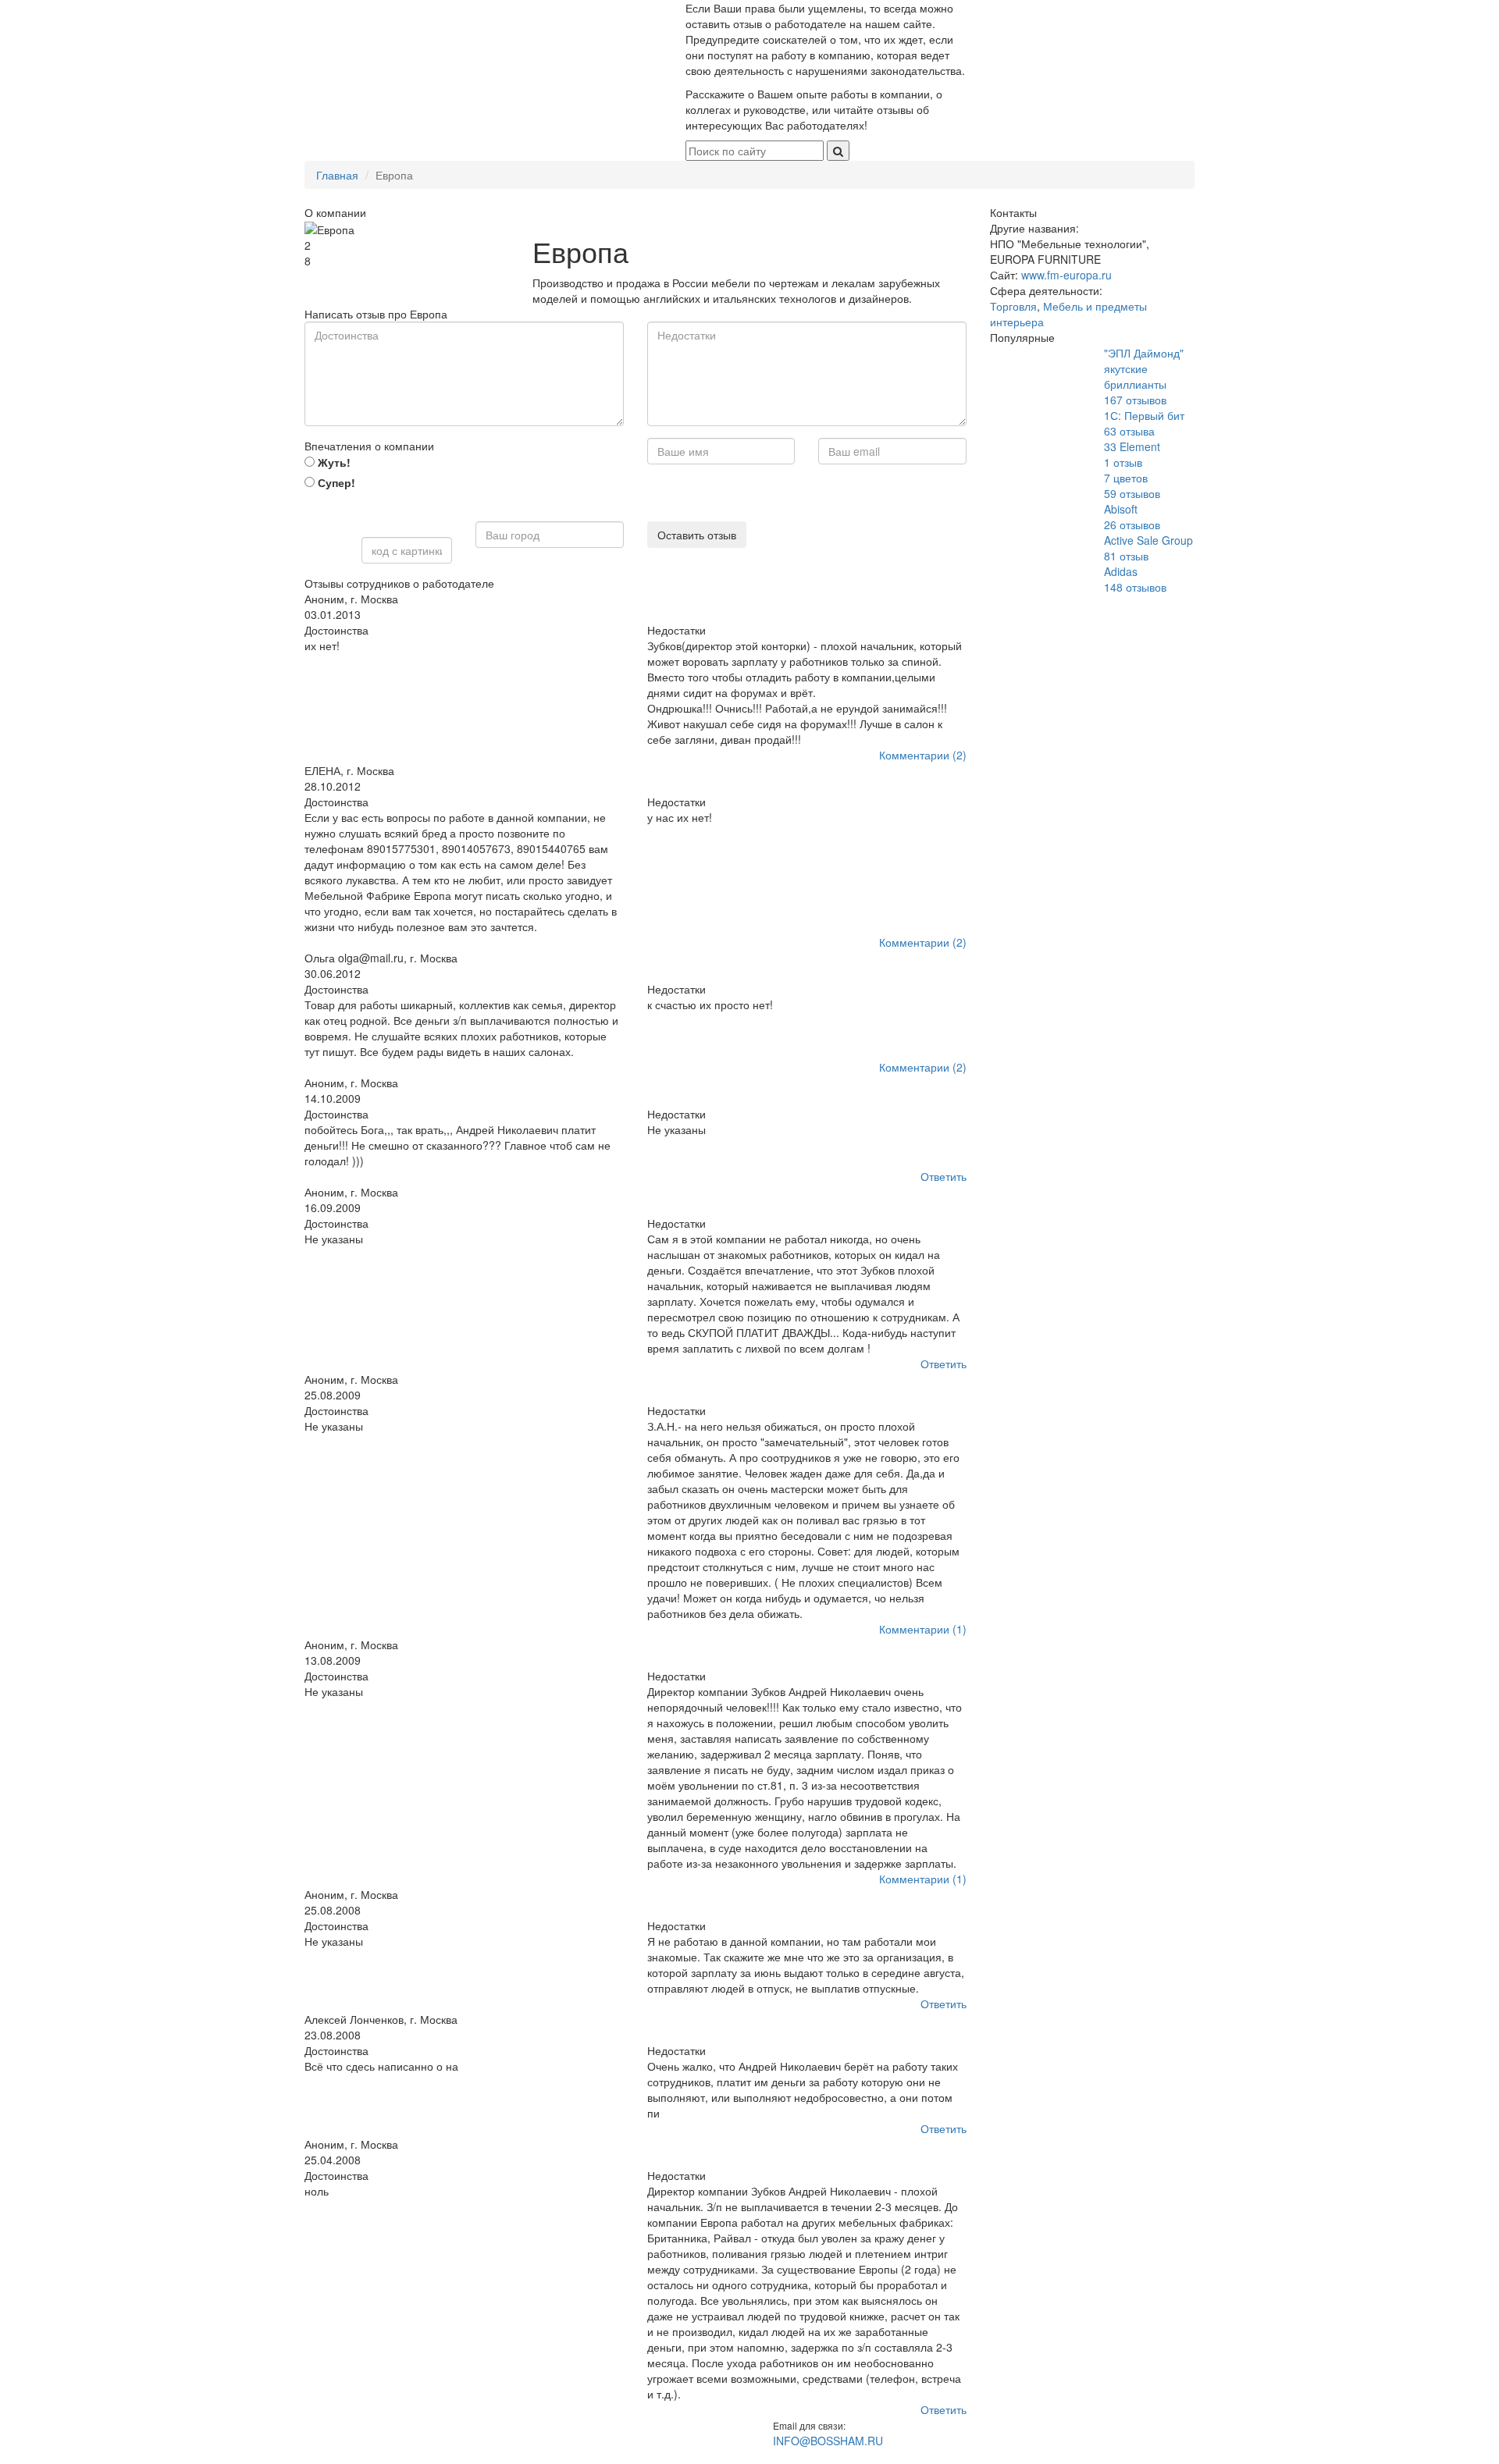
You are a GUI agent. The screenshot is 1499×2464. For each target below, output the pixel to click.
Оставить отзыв (697, 535)
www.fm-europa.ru (1066, 275)
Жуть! (333, 462)
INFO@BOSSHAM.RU (828, 2441)
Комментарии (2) (923, 755)
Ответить (944, 1176)
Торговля (1013, 306)
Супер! (335, 482)
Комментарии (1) (923, 1629)
